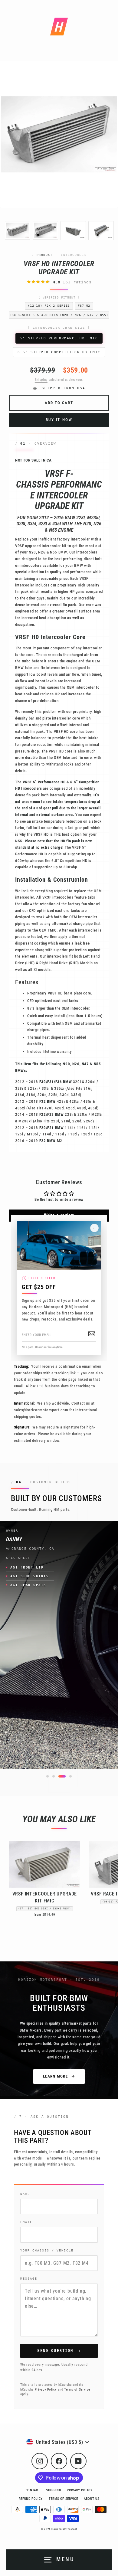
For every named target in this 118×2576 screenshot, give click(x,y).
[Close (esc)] (94, 1228)
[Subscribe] (92, 1334)
